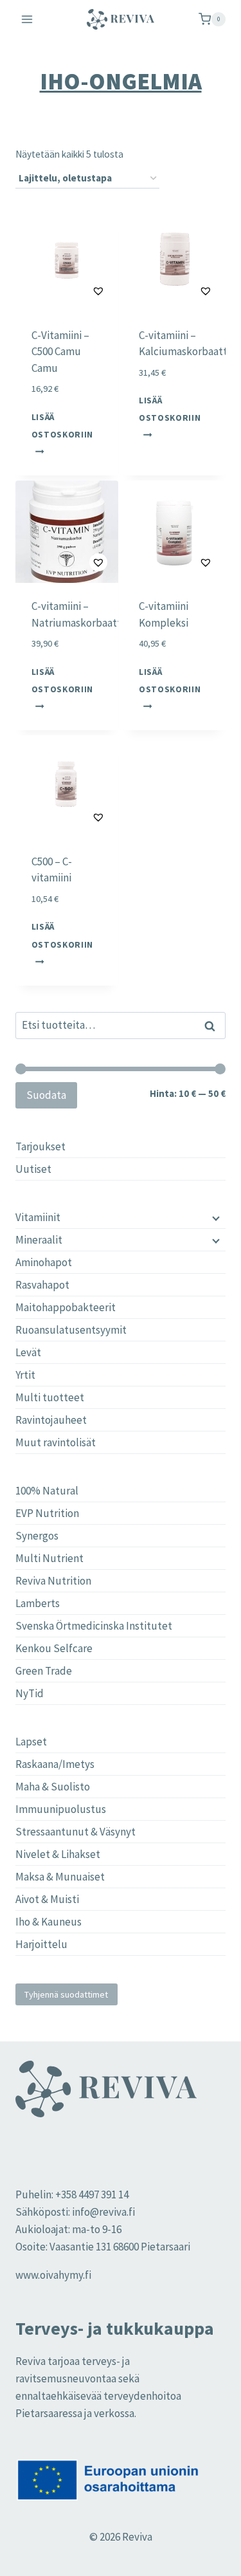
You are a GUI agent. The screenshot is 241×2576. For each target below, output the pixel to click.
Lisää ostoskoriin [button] (62, 425)
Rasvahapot (42, 1285)
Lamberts (38, 1603)
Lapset (31, 1742)
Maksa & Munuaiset (60, 1877)
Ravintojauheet (51, 1420)
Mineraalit (39, 1240)
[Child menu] (215, 1217)
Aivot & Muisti (47, 1899)
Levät (28, 1352)
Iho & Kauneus (49, 1922)
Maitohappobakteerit (66, 1307)
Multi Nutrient (49, 1558)
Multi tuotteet (50, 1397)
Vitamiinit (38, 1217)
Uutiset (33, 1169)
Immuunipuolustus (61, 1809)
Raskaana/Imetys (55, 1764)
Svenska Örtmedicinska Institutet (94, 1626)
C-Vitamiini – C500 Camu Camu (60, 352)
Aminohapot (44, 1262)
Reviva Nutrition (53, 1581)
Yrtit (25, 1375)
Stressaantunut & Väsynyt (76, 1832)
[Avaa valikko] (27, 19)
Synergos (37, 1536)
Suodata (46, 1095)
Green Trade (44, 1671)
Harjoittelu (41, 1944)
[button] (67, 290)
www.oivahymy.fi (53, 2275)
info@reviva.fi (103, 2212)
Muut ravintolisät (56, 1442)
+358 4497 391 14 (92, 2194)
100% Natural (47, 1491)
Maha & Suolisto (53, 1787)
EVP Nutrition (47, 1513)
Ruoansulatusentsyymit (71, 1330)
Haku (213, 1026)
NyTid (30, 1693)
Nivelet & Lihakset (58, 1854)
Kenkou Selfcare (54, 1648)
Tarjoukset (40, 1146)
